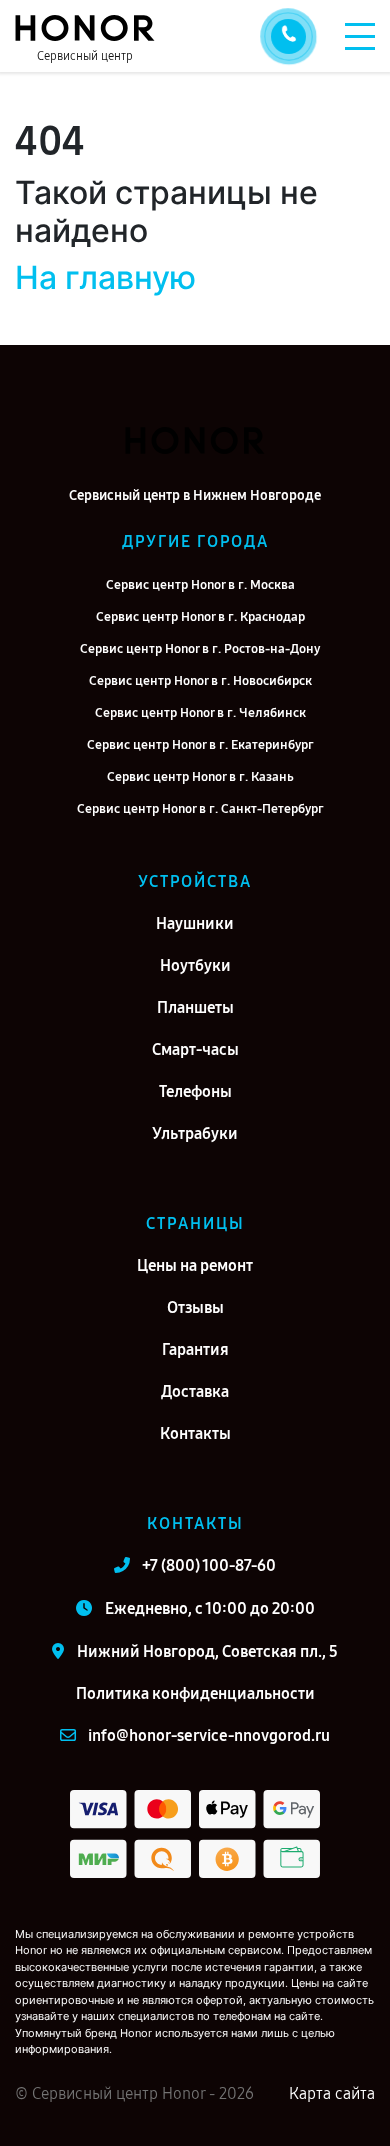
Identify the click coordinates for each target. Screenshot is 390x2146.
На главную (105, 277)
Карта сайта (332, 2093)
